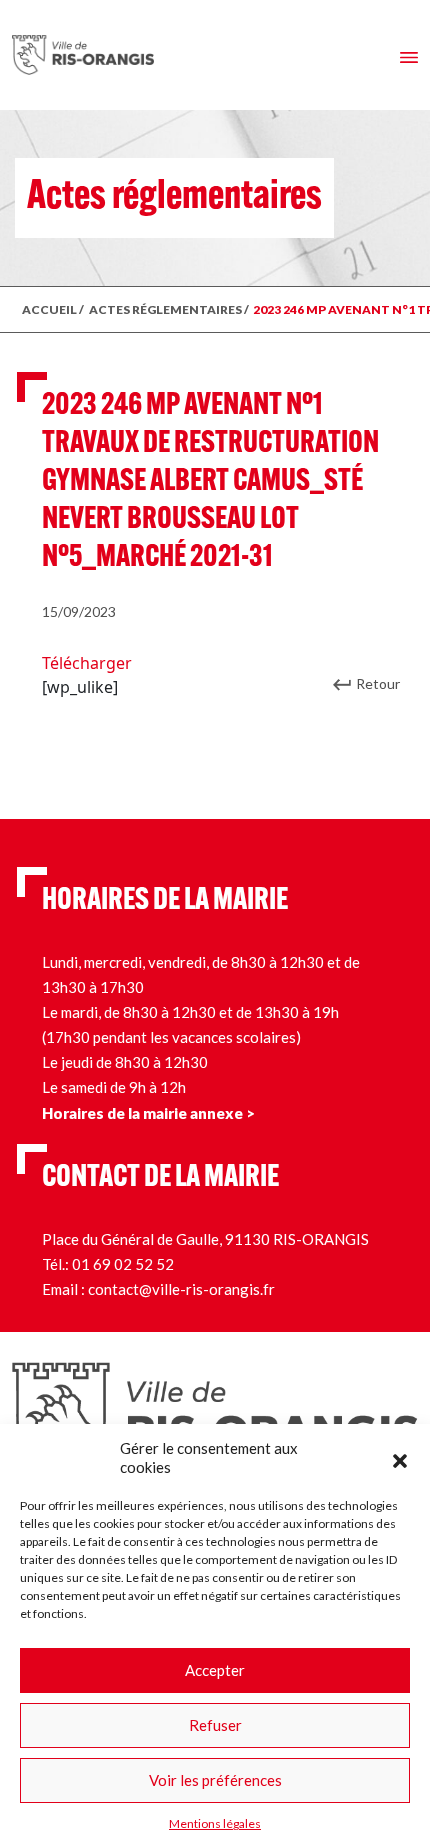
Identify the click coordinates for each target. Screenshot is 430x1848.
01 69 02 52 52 (123, 1264)
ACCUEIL (49, 309)
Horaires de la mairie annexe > (148, 1113)
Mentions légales (215, 1823)
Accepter (215, 1670)
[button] (400, 1458)
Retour (378, 683)
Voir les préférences (215, 1780)
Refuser (215, 1725)
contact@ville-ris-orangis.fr (181, 1289)
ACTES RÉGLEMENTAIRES (165, 309)
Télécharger (87, 663)
